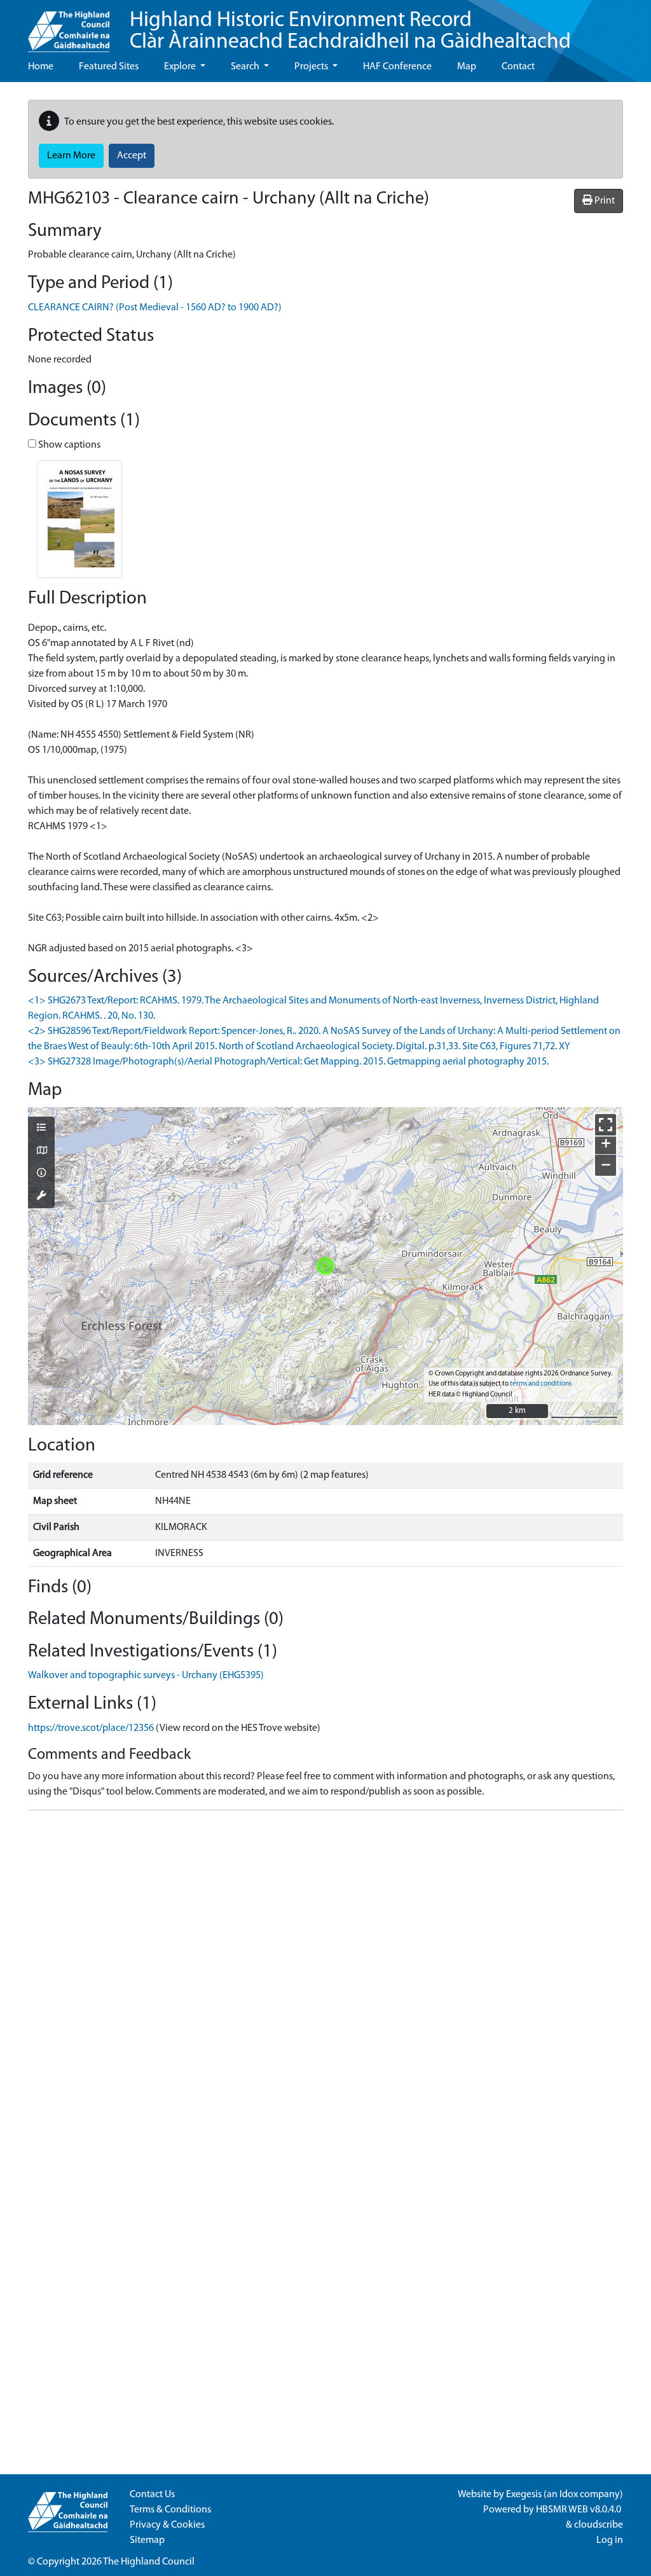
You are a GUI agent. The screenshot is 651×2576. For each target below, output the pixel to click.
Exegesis (524, 2495)
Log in (610, 2540)
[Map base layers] (41, 1152)
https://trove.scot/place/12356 (91, 1728)
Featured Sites (109, 67)
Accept (132, 156)
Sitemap (147, 2540)
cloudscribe (599, 2525)
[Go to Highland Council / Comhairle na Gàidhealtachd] (69, 26)
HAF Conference (397, 67)
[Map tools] (41, 1197)
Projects (312, 67)
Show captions (68, 445)
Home (41, 67)
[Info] (41, 1174)
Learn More (71, 156)
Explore (181, 67)
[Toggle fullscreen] (606, 1125)
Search (246, 67)
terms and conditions (541, 1384)
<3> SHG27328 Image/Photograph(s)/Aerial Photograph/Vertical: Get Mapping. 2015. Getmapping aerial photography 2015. (288, 1062)
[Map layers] (41, 1129)
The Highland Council (149, 2562)
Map (467, 67)
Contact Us (152, 2495)
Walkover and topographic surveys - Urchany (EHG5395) (146, 1676)
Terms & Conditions (170, 2510)
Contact (518, 67)
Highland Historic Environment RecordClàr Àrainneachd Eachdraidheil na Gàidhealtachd (350, 31)
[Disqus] (325, 1980)
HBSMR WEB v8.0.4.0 (579, 2510)
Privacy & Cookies (167, 2525)
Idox (569, 2495)
